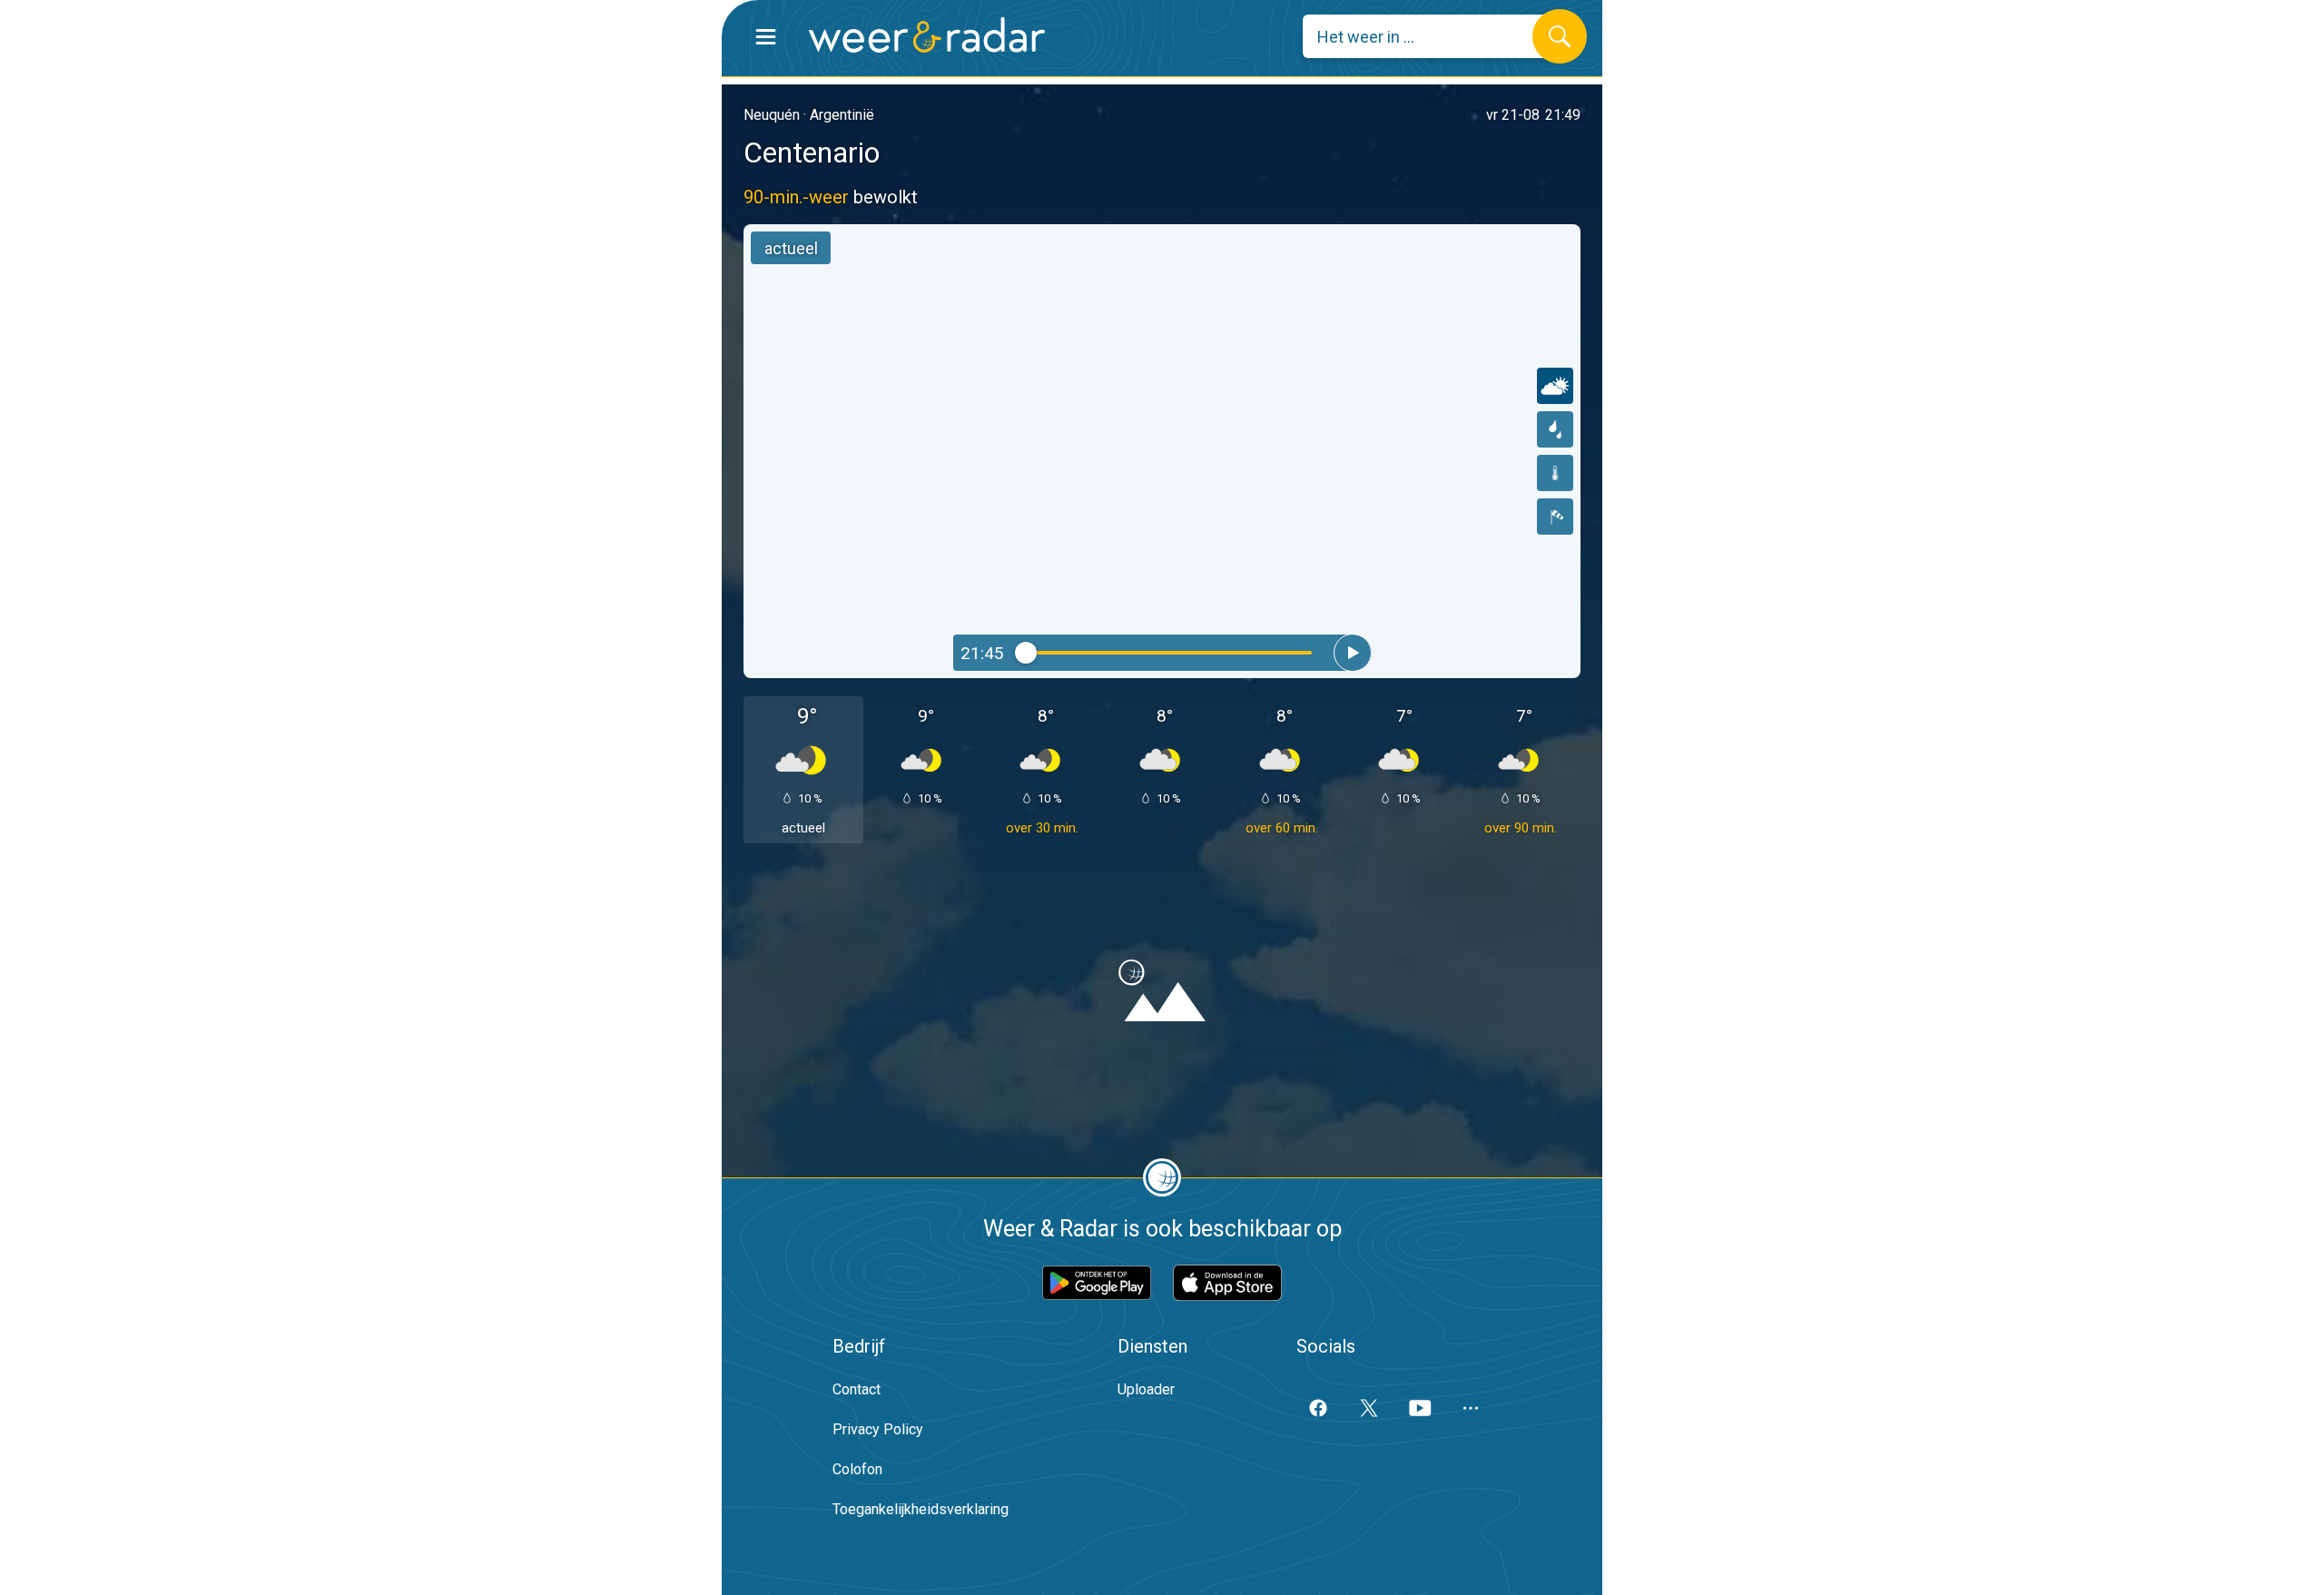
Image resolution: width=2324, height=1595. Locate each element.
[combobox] (1431, 36)
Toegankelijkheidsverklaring (921, 1509)
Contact (857, 1389)
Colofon (857, 1469)
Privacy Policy (878, 1429)
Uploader (1146, 1389)
